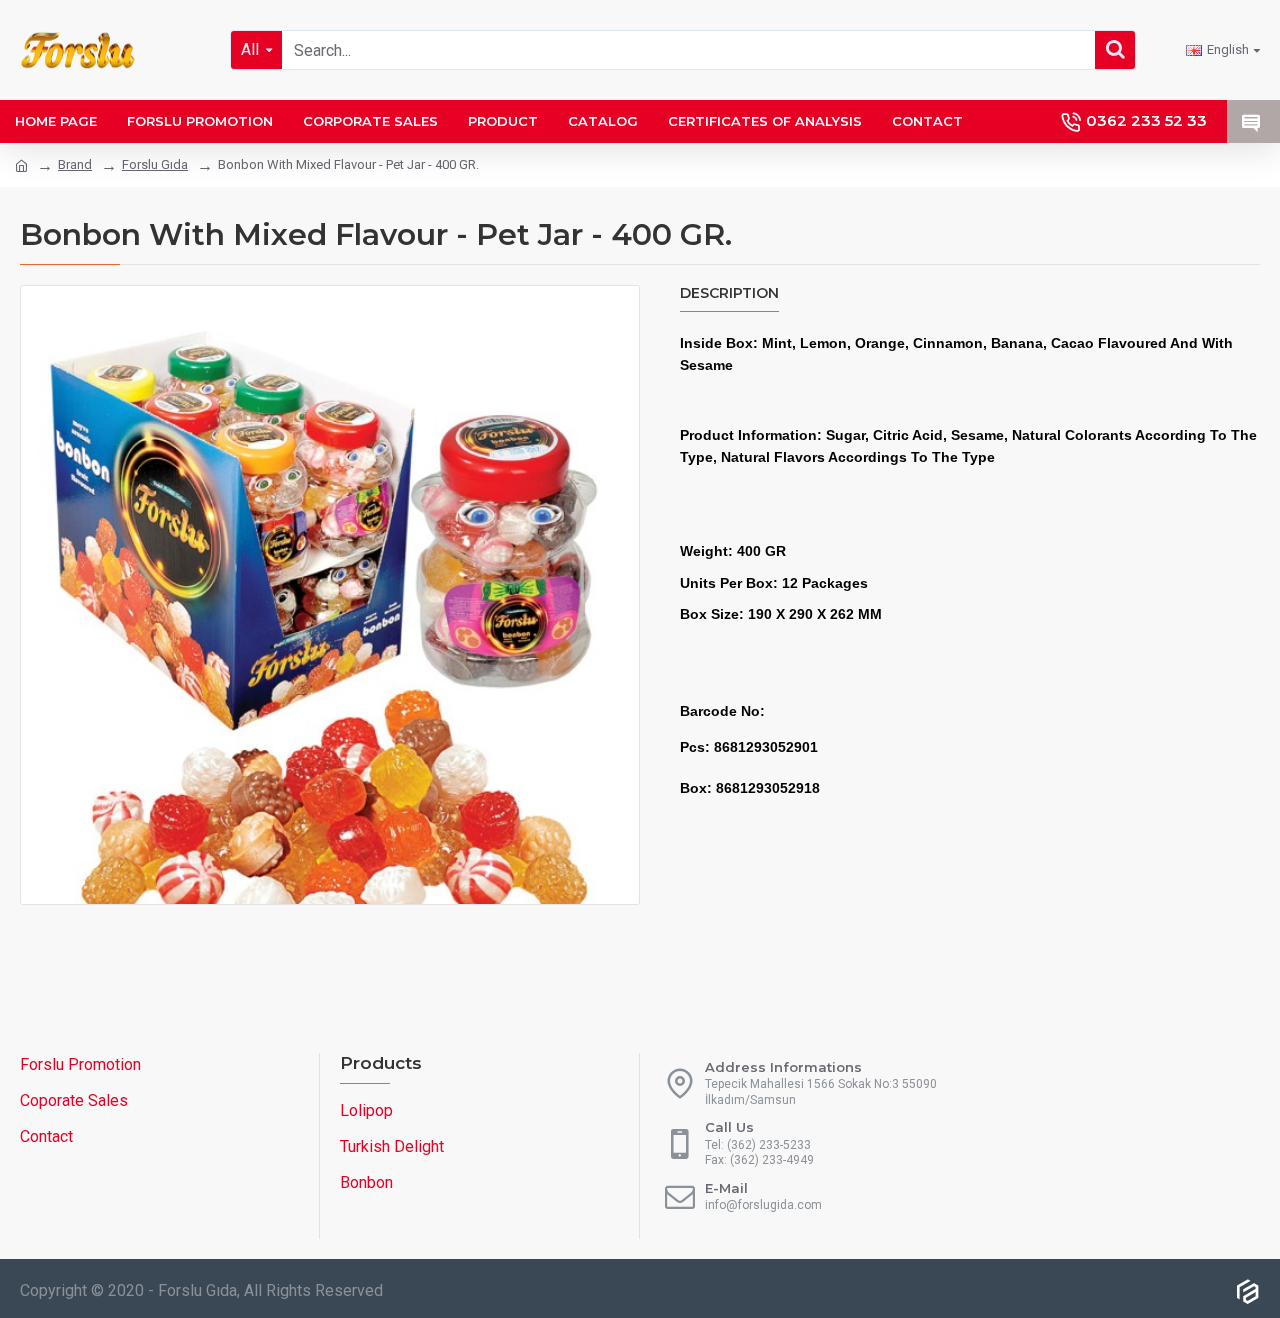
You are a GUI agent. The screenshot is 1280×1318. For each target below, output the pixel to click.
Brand (75, 164)
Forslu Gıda (155, 164)
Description (729, 293)
